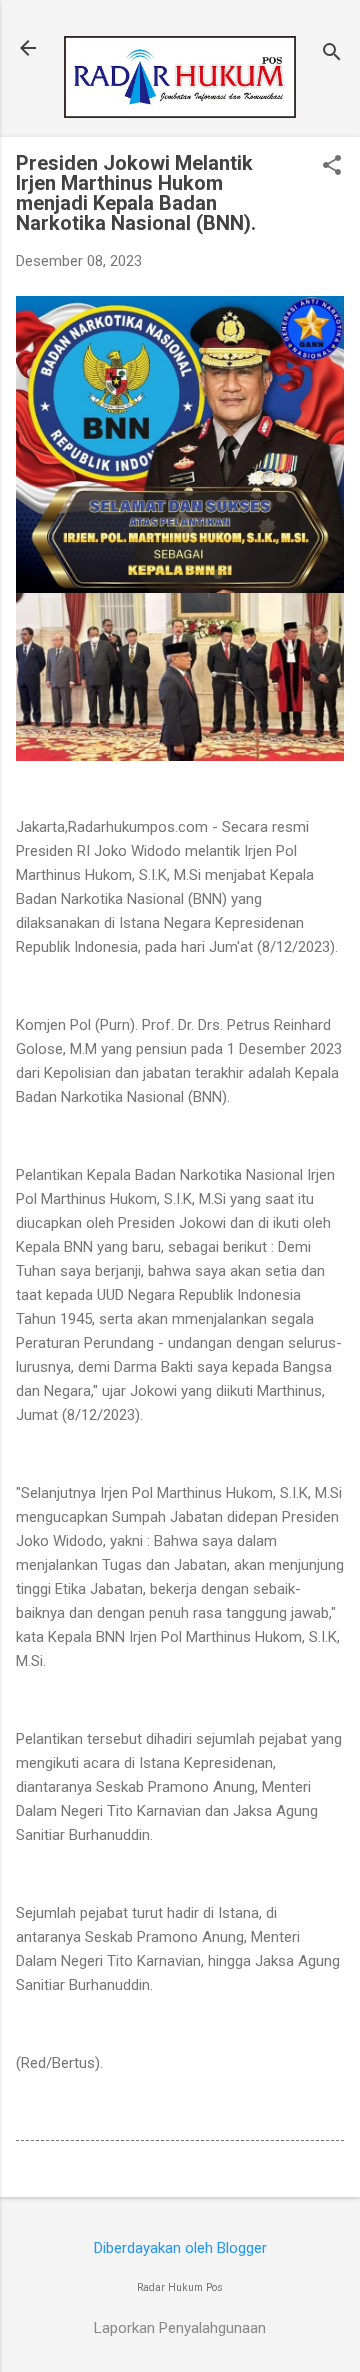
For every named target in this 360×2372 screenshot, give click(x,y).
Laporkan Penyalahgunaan (180, 2328)
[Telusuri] (332, 54)
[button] (332, 167)
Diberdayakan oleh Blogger (180, 2248)
